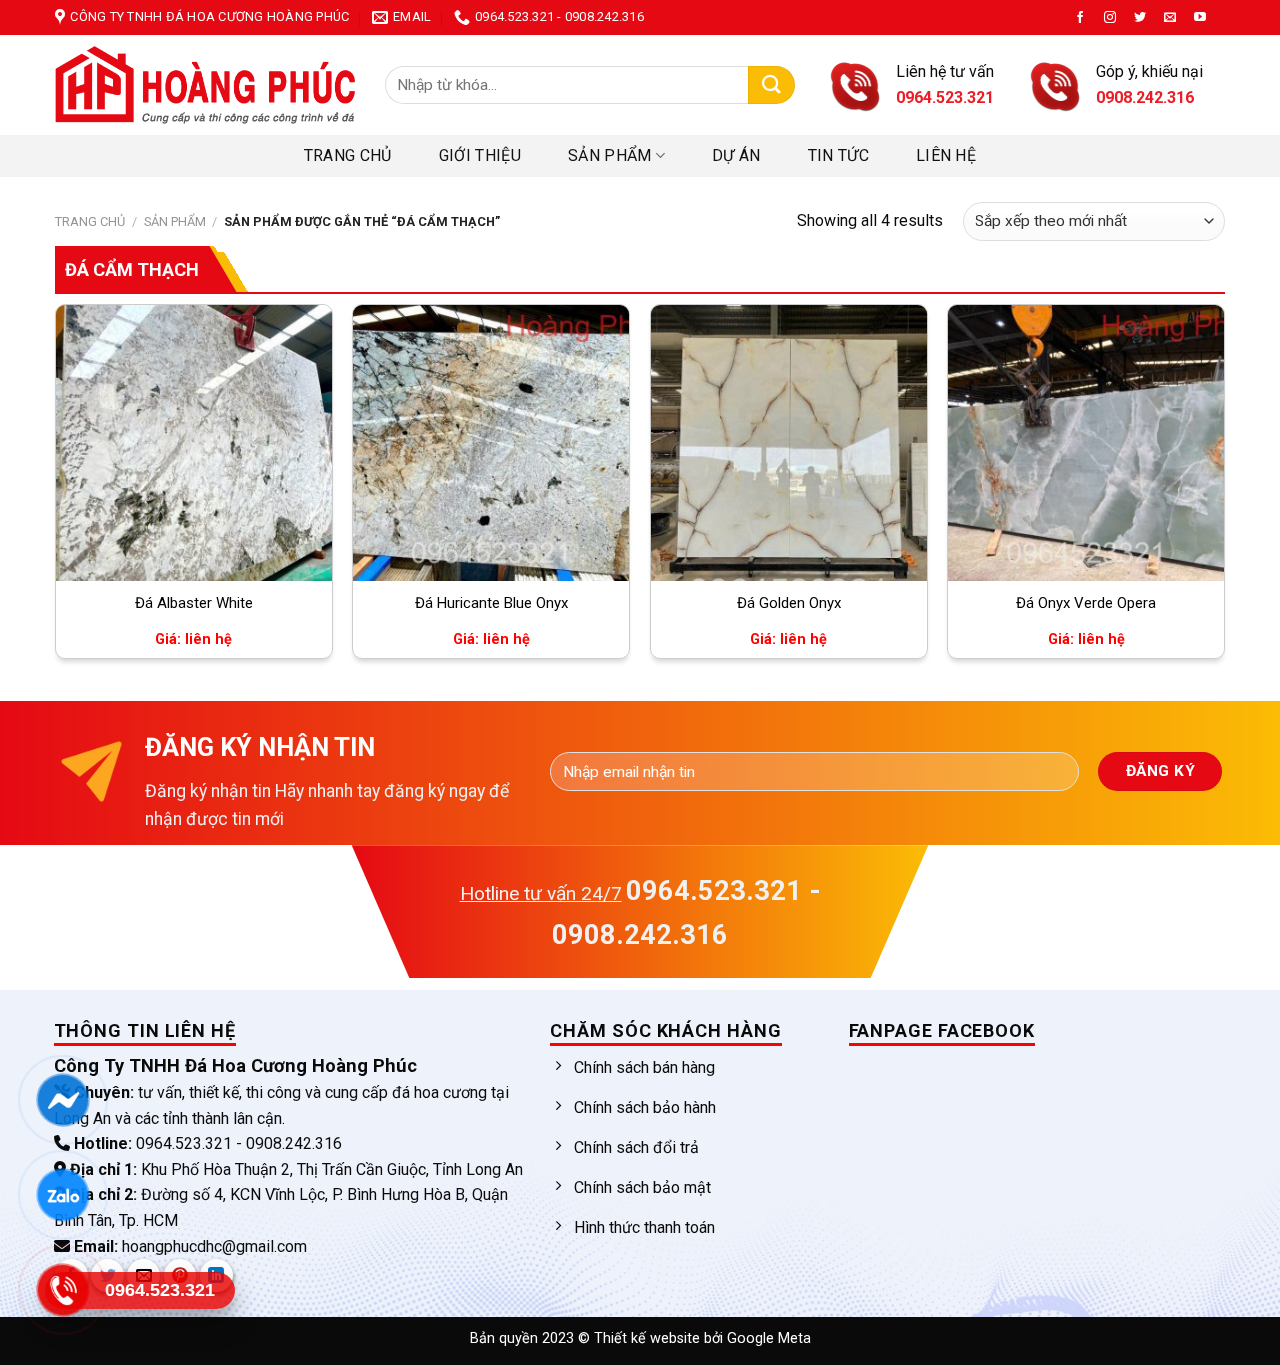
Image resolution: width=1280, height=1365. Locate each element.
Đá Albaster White (194, 603)
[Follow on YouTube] (1200, 18)
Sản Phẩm (610, 155)
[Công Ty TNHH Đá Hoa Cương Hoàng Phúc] (205, 85)
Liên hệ (946, 155)
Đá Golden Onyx (789, 603)
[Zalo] (62, 1195)
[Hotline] (62, 1290)
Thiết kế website (649, 1338)
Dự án (736, 155)
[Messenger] (62, 1100)
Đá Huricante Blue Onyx (491, 603)
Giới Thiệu (480, 155)
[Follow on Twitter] (1140, 18)
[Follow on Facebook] (1080, 18)
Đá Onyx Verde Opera (1086, 603)
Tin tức (838, 155)
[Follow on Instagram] (1110, 18)
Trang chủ (348, 155)
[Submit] (771, 85)
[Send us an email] (1170, 18)
